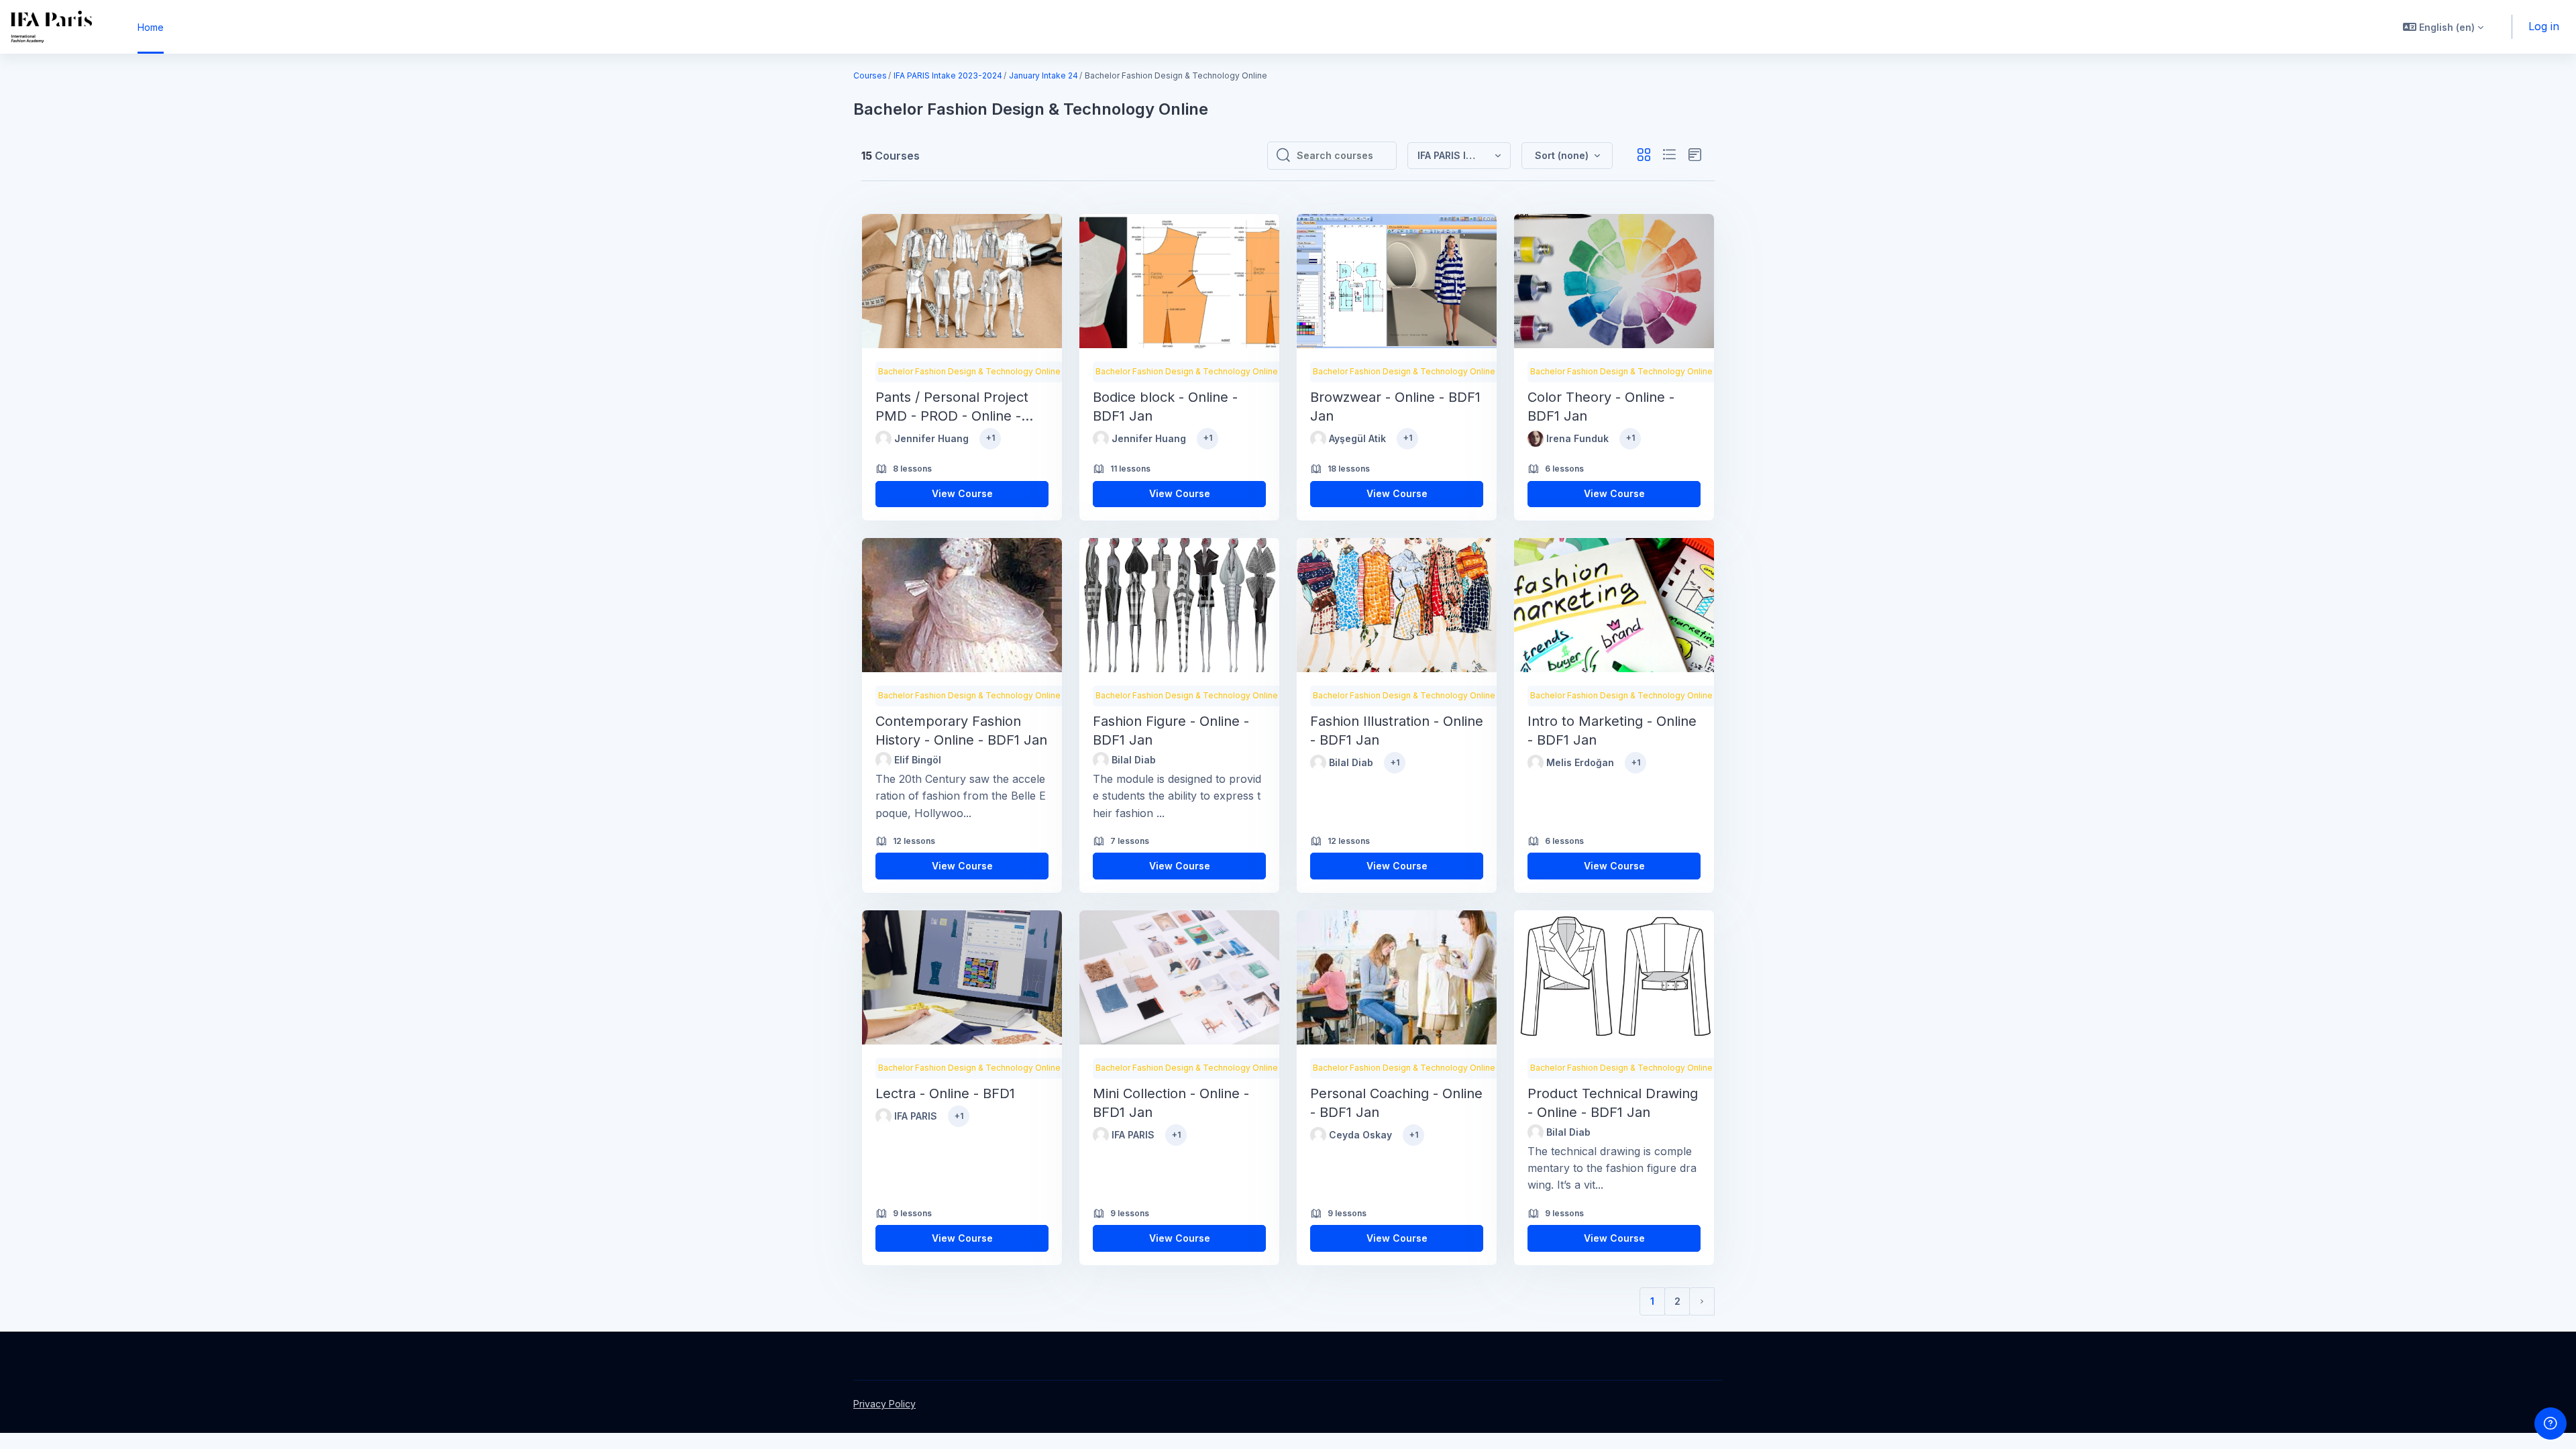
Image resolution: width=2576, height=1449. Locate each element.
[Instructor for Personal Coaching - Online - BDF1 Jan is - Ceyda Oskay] (1318, 1135)
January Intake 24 (1043, 75)
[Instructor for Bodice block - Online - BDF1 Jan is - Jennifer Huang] (1101, 439)
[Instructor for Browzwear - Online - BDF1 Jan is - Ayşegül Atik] (1318, 439)
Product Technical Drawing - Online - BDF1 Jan (1613, 1103)
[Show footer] (2551, 1424)
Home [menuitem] (151, 27)
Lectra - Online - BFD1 (945, 1093)
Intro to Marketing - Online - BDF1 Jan (1612, 731)
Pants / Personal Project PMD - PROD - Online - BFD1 (952, 407)
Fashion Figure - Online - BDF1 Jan (1171, 731)
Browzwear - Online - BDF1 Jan (1395, 407)
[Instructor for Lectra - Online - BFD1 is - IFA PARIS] (883, 1116)
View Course (962, 493)
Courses (870, 75)
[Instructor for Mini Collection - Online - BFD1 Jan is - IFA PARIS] (1101, 1135)
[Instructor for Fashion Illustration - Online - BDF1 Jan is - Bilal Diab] (1318, 763)
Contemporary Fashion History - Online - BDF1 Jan (961, 731)
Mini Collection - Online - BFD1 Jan (1171, 1103)
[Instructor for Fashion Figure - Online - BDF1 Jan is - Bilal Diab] (1101, 760)
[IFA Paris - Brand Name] (51, 27)
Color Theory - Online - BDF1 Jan (1601, 407)
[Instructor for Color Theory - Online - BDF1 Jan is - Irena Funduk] (1536, 439)
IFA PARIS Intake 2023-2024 (948, 75)
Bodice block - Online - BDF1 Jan (1165, 407)
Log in (2544, 26)
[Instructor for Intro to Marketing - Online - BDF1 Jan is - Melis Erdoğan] (1536, 763)
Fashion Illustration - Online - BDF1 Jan (1397, 731)
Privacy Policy (884, 1404)
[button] (2443, 27)
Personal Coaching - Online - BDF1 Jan (1396, 1103)
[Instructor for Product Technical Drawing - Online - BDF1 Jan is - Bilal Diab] (1536, 1132)
